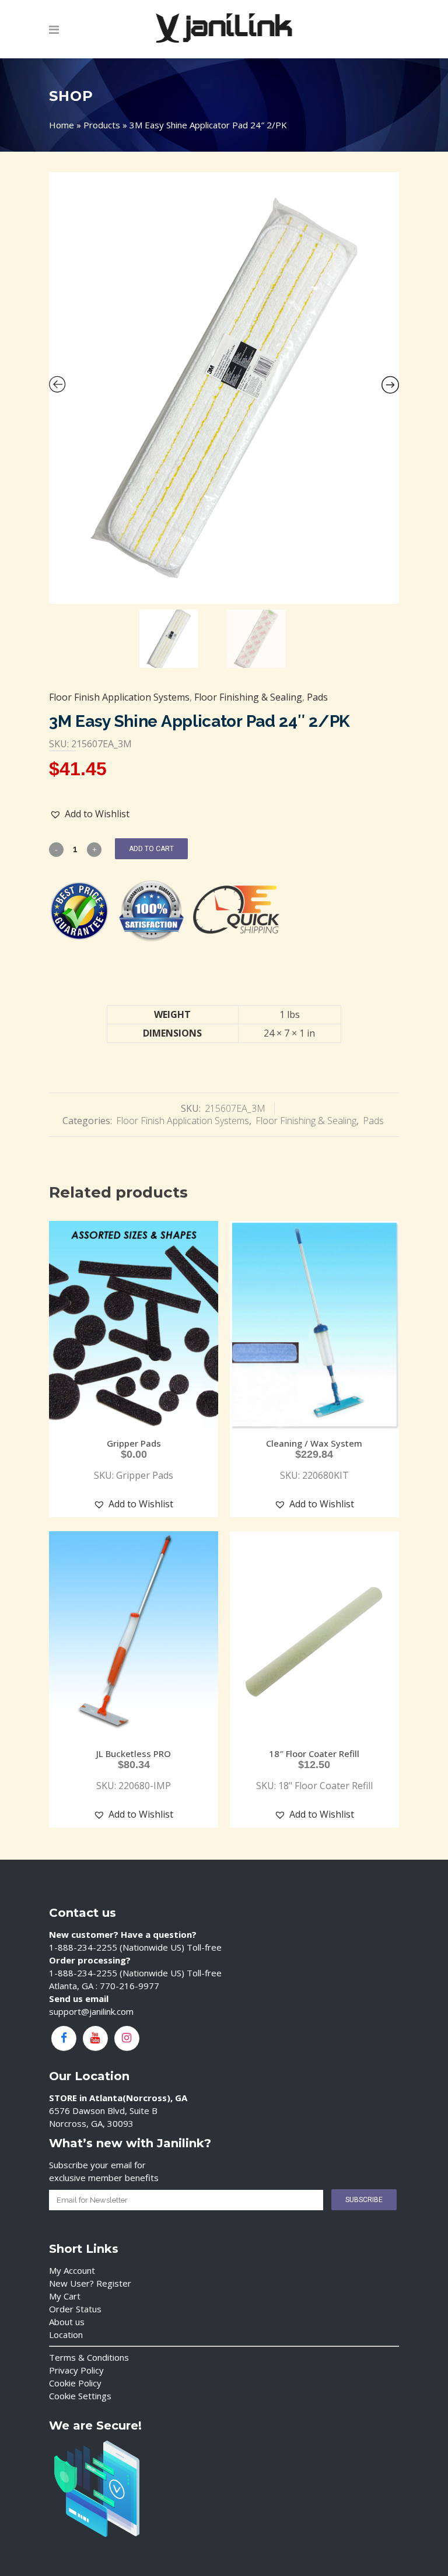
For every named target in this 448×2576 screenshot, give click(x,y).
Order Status (75, 2309)
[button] (90, 814)
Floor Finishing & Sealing (248, 697)
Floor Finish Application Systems (119, 697)
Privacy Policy (76, 2370)
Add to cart (151, 849)
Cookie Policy (75, 2383)
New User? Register (90, 2283)
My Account (72, 2270)
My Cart (65, 2296)
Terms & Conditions (89, 2357)
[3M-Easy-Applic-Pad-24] (224, 388)
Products (102, 125)
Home (62, 125)
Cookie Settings (80, 2396)
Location (66, 2334)
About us (67, 2322)
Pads (317, 697)
